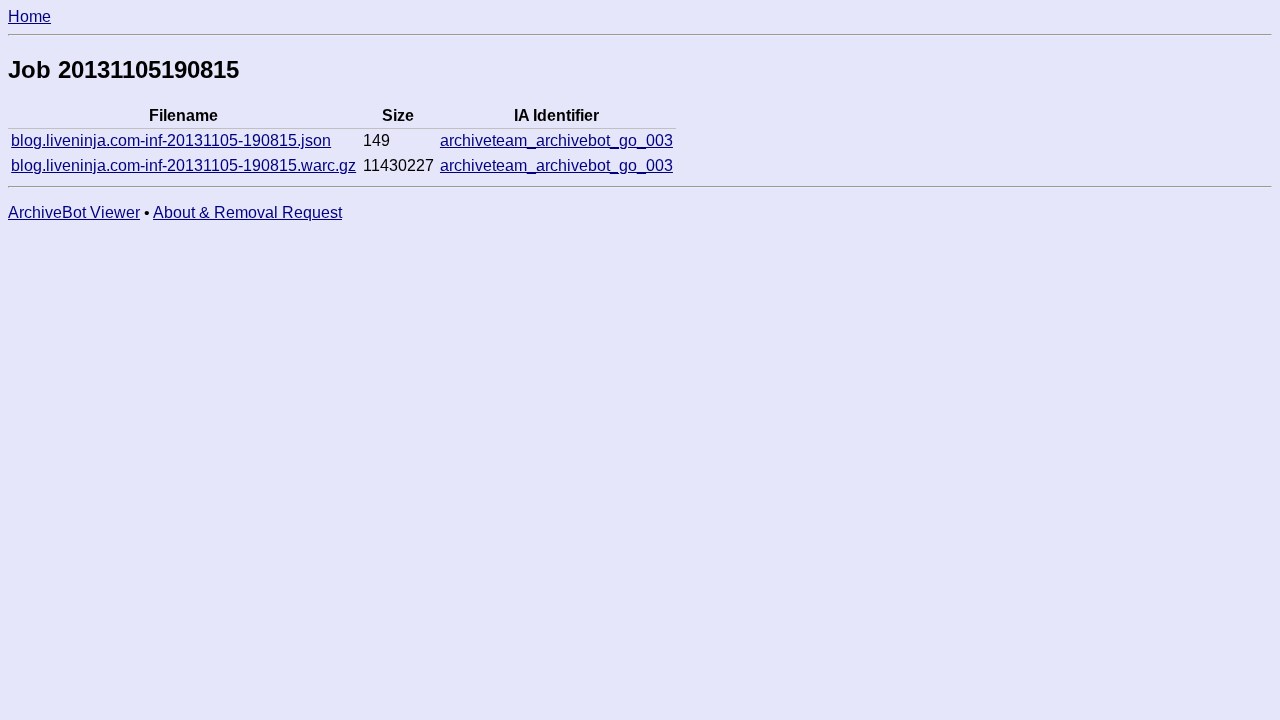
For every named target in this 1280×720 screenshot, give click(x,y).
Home (29, 16)
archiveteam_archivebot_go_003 (556, 140)
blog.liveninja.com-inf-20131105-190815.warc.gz (183, 165)
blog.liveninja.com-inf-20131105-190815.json (171, 140)
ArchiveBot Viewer (74, 212)
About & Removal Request (247, 212)
